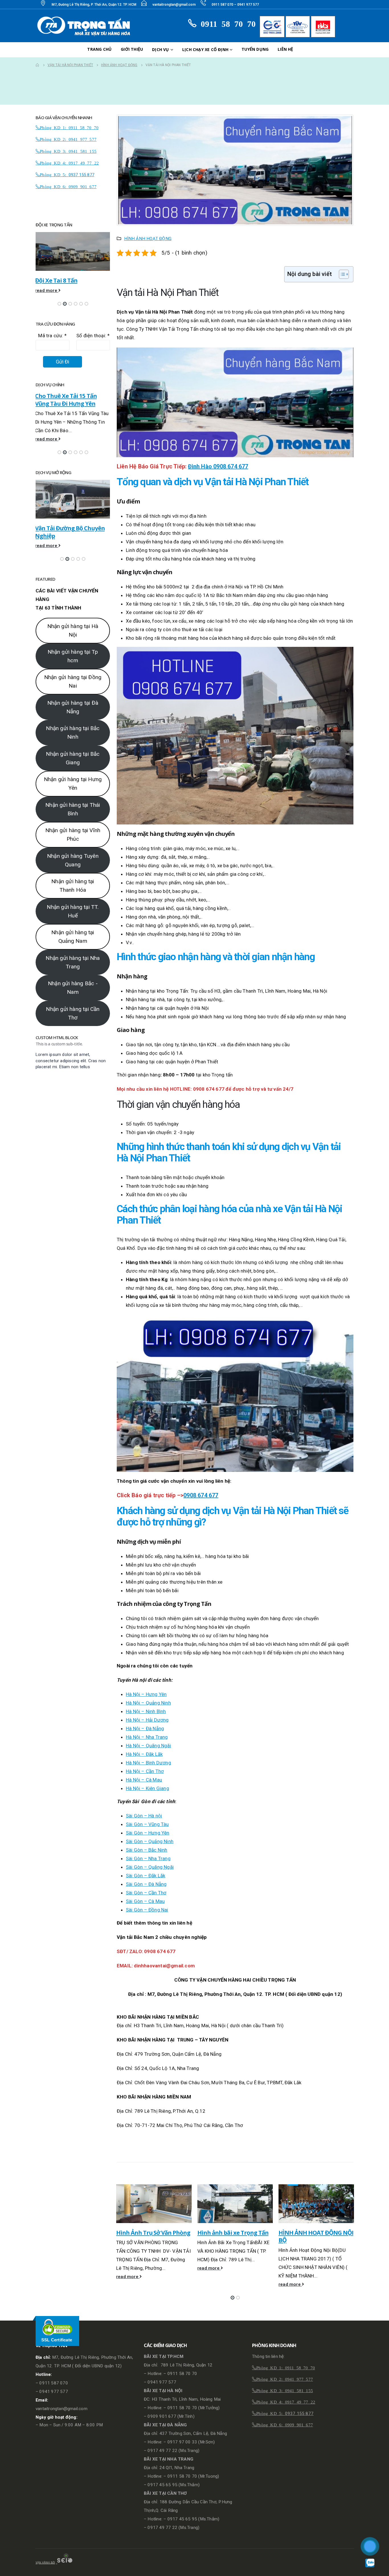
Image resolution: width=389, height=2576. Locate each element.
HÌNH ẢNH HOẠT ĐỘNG (148, 239)
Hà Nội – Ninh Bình (146, 1711)
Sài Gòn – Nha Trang (148, 1858)
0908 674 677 (201, 1495)
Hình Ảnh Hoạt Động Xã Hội (316, 2232)
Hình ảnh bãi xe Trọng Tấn (152, 2232)
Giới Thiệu (132, 49)
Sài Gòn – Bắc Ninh (147, 1850)
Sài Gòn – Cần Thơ (146, 1893)
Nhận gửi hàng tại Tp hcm (73, 674)
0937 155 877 (81, 175)
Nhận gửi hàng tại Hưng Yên (73, 802)
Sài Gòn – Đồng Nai (147, 1910)
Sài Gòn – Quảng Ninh (150, 1841)
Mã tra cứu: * (52, 336)
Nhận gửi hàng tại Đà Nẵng (73, 725)
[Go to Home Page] (38, 65)
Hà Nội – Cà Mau (144, 1780)
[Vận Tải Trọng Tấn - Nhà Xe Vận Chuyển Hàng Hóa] (85, 26)
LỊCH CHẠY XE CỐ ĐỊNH (205, 49)
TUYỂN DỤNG (255, 49)
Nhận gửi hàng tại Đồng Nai (73, 700)
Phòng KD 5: (54, 174)
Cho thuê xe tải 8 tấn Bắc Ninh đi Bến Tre (68, 400)
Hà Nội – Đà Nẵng (145, 1728)
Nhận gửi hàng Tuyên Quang (73, 878)
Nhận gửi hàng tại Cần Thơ (73, 1031)
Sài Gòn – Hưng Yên (148, 1833)
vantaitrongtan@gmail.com (174, 5)
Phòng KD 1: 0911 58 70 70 (69, 127)
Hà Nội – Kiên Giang (148, 1788)
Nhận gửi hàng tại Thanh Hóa (73, 904)
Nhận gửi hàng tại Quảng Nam (73, 955)
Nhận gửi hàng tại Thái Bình (73, 827)
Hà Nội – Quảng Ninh (148, 1703)
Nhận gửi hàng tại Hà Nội (73, 649)
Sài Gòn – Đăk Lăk (146, 1876)
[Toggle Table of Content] (341, 274)
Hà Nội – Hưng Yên (146, 1694)
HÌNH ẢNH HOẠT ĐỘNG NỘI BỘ (235, 2236)
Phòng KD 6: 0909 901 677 (68, 186)
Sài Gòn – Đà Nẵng (146, 1884)
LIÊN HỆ (285, 49)
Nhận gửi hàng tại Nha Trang (73, 980)
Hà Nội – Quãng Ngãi (149, 1746)
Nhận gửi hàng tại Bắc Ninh (73, 751)
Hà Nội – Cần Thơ (145, 1771)
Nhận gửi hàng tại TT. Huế (73, 929)
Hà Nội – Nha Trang (147, 1737)
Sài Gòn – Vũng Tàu (147, 1824)
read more (128, 2268)
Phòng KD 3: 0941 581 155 (68, 151)
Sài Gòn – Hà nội (144, 1816)
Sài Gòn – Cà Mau (145, 1901)
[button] (233, 2298)
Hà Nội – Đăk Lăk (144, 1754)
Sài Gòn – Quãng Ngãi (150, 1867)
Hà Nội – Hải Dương (147, 1720)
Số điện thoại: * (93, 336)
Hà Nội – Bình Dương (149, 1763)
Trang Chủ (99, 49)
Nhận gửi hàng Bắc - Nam (73, 1006)
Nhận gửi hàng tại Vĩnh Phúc (73, 853)
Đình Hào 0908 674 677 (218, 466)
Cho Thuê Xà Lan (58, 528)
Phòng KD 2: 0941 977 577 (68, 139)
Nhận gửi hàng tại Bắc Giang (73, 776)
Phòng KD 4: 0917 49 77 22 (69, 163)
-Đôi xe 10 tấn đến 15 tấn (68, 280)
